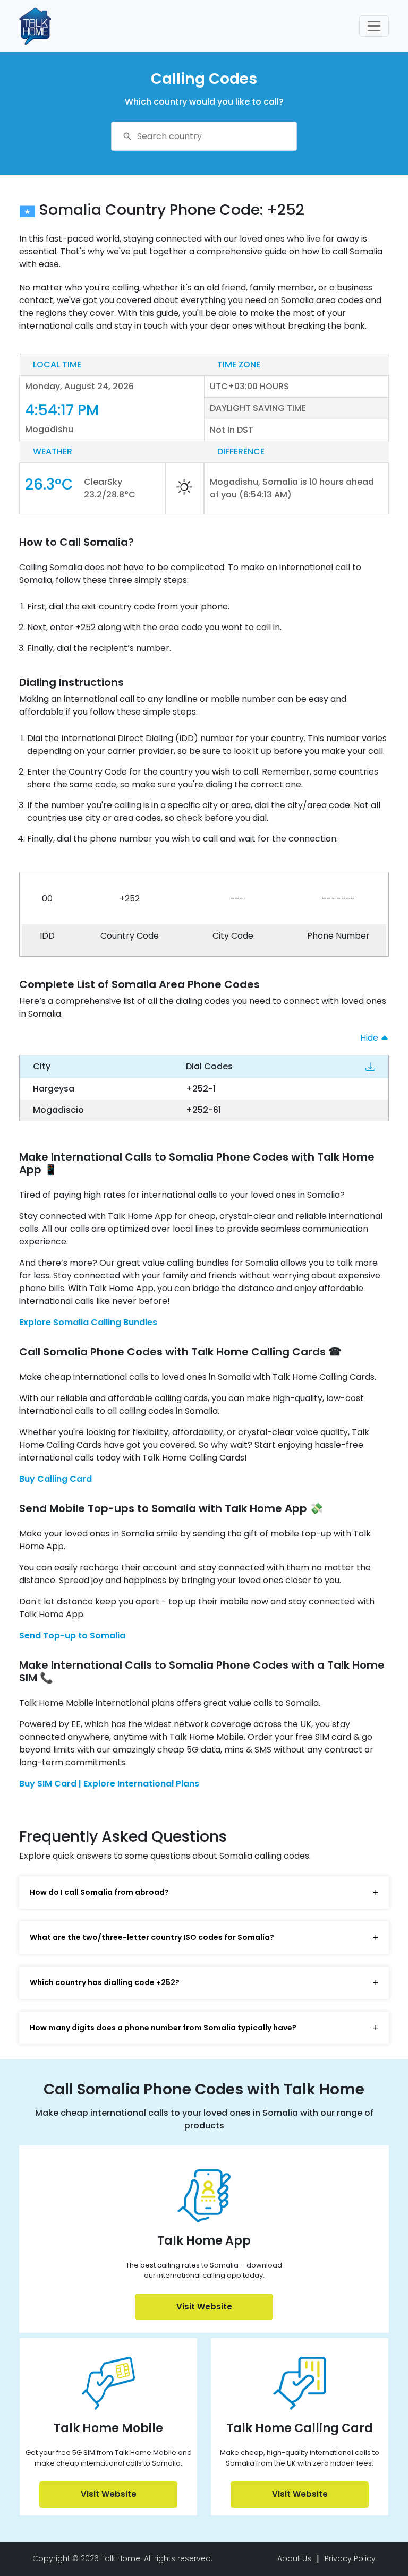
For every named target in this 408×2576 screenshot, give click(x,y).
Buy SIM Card (49, 1784)
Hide (370, 1038)
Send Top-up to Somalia (72, 1635)
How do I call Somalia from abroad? (99, 1892)
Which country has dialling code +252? (105, 1982)
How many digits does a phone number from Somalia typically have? (163, 2028)
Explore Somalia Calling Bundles (88, 1322)
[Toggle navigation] (374, 26)
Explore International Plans (141, 1784)
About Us (294, 2558)
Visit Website (204, 2307)
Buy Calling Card (56, 1479)
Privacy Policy (350, 2558)
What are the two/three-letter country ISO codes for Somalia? (152, 1937)
